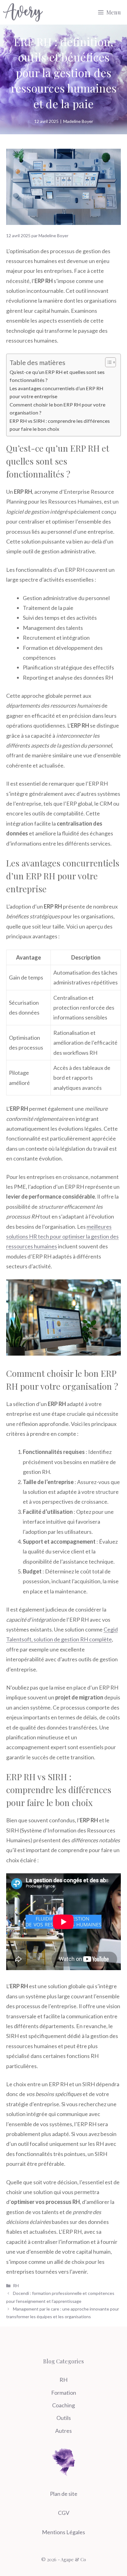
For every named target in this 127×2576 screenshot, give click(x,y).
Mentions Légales (63, 2532)
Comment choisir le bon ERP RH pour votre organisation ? (57, 408)
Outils (64, 2418)
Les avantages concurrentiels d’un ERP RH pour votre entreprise (56, 392)
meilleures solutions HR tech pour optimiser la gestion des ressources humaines (62, 1237)
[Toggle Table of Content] (107, 362)
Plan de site (64, 2494)
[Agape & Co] (23, 12)
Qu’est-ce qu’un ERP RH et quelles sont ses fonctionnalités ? (57, 376)
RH (16, 2285)
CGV (64, 2513)
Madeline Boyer (78, 121)
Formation (64, 2393)
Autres (63, 2431)
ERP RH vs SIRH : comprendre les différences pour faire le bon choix (60, 425)
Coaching (63, 2405)
